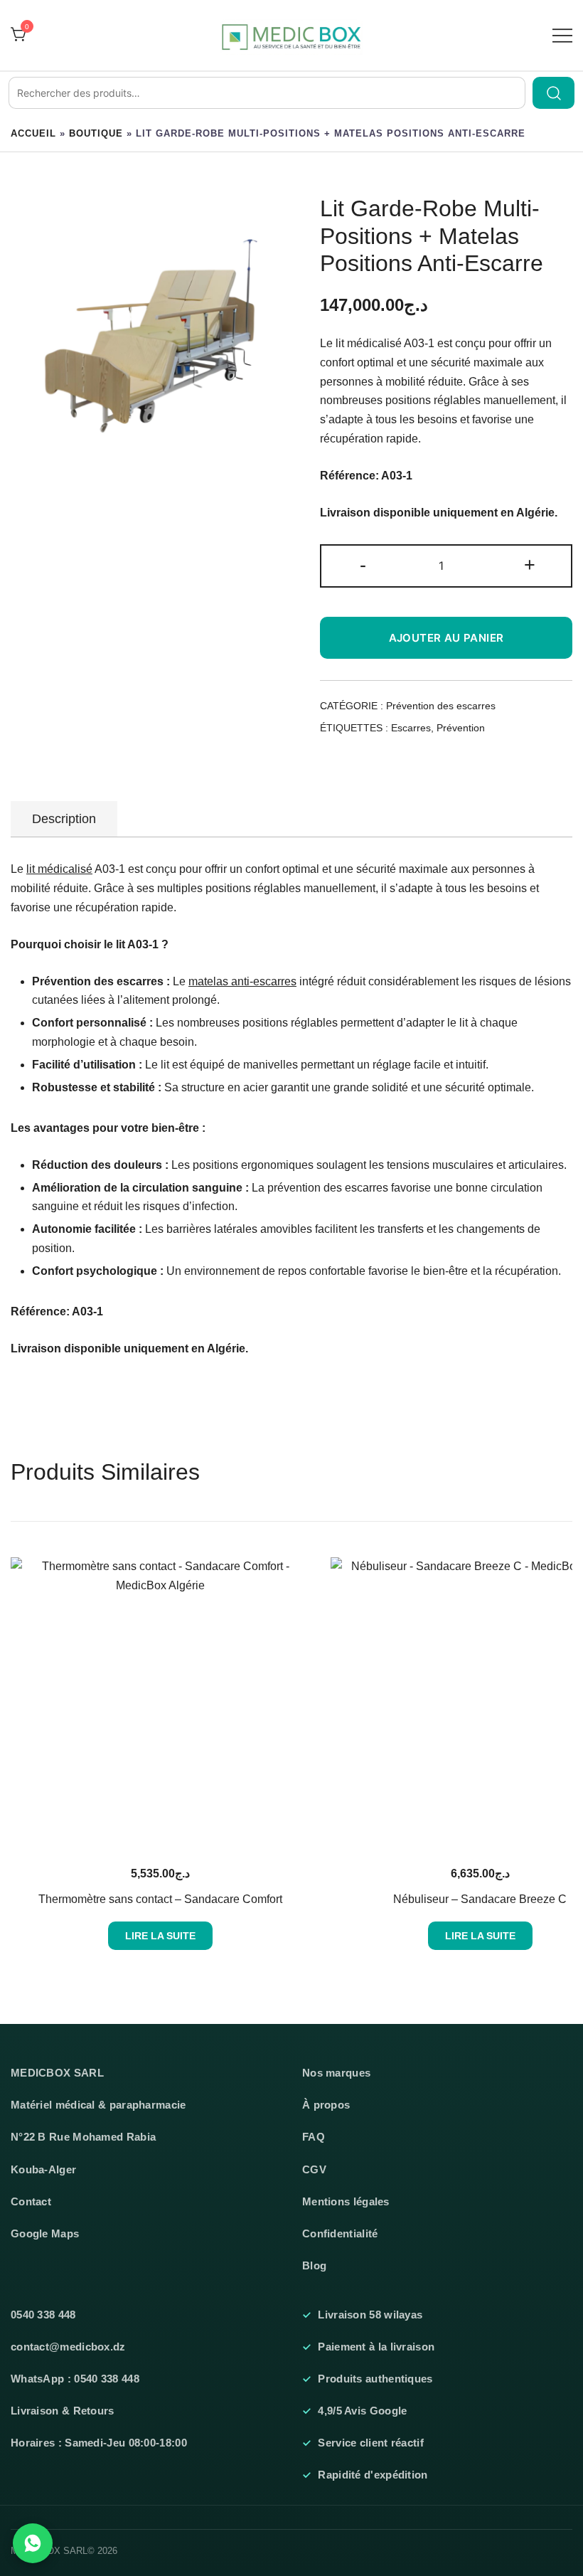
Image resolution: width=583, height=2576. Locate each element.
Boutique (96, 133)
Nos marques (336, 2073)
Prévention (461, 728)
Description (64, 819)
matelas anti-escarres (242, 981)
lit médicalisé (59, 869)
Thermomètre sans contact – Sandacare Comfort (160, 1899)
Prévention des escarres (441, 706)
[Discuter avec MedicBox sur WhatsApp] (33, 2543)
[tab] (64, 819)
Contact (31, 2202)
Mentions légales (346, 2202)
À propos (326, 2105)
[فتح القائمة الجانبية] (562, 35)
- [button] (363, 565)
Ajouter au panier (446, 638)
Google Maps (45, 2234)
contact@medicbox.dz (68, 2347)
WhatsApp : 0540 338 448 (75, 2379)
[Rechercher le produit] (553, 93)
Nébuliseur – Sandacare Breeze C (480, 1899)
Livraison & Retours (63, 2411)
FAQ (314, 2137)
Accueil (33, 133)
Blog (314, 2266)
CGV (314, 2170)
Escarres (411, 728)
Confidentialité (340, 2234)
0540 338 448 (43, 2315)
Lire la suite (160, 1936)
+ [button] (530, 565)
